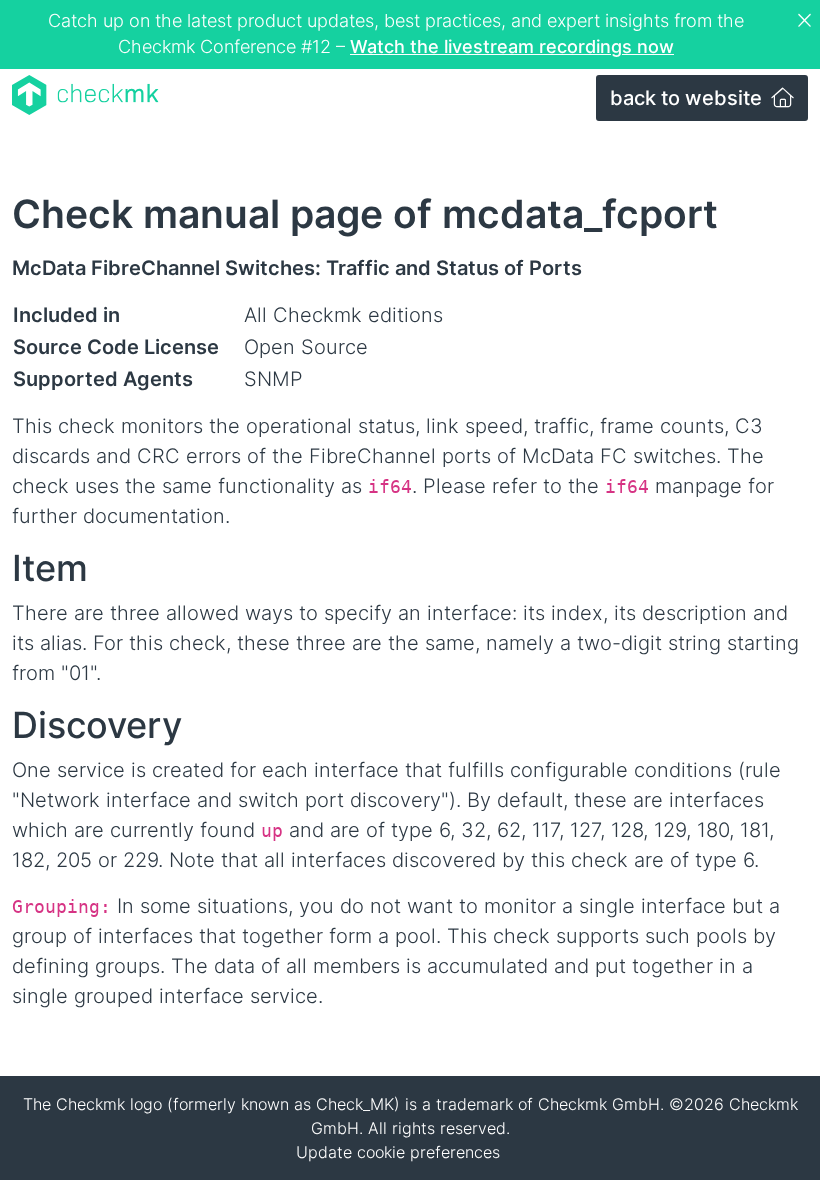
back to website (688, 98)
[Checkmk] (85, 95)
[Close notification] (807, 21)
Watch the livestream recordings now (512, 46)
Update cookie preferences (398, 1152)
